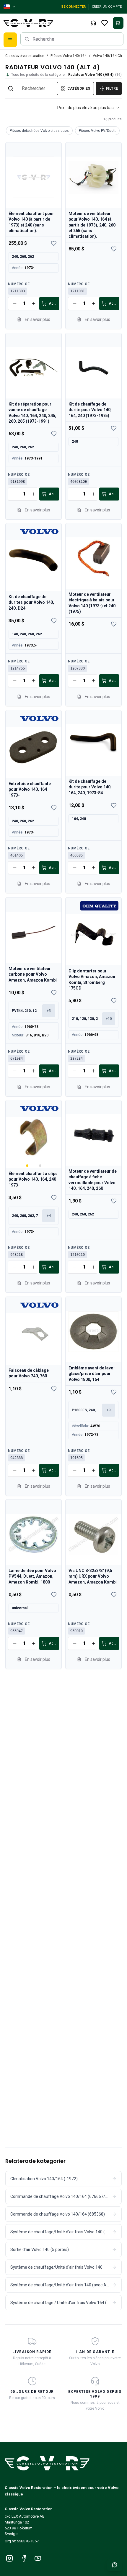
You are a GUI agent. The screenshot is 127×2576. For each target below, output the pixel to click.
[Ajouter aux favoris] (54, 243)
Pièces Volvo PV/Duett (97, 131)
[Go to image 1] (27, 1166)
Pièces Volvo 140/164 (69, 56)
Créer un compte (107, 7)
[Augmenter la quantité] (34, 303)
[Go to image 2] (40, 1166)
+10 (109, 1019)
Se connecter (73, 7)
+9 (109, 1410)
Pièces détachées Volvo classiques (39, 131)
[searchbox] (72, 39)
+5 (49, 1010)
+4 (49, 1216)
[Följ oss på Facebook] (24, 2558)
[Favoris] (105, 23)
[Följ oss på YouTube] (38, 2558)
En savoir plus (38, 319)
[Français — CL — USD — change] (10, 7)
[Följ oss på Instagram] (9, 2558)
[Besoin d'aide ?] (115, 2565)
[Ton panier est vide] (118, 23)
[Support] (93, 23)
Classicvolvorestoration (25, 56)
